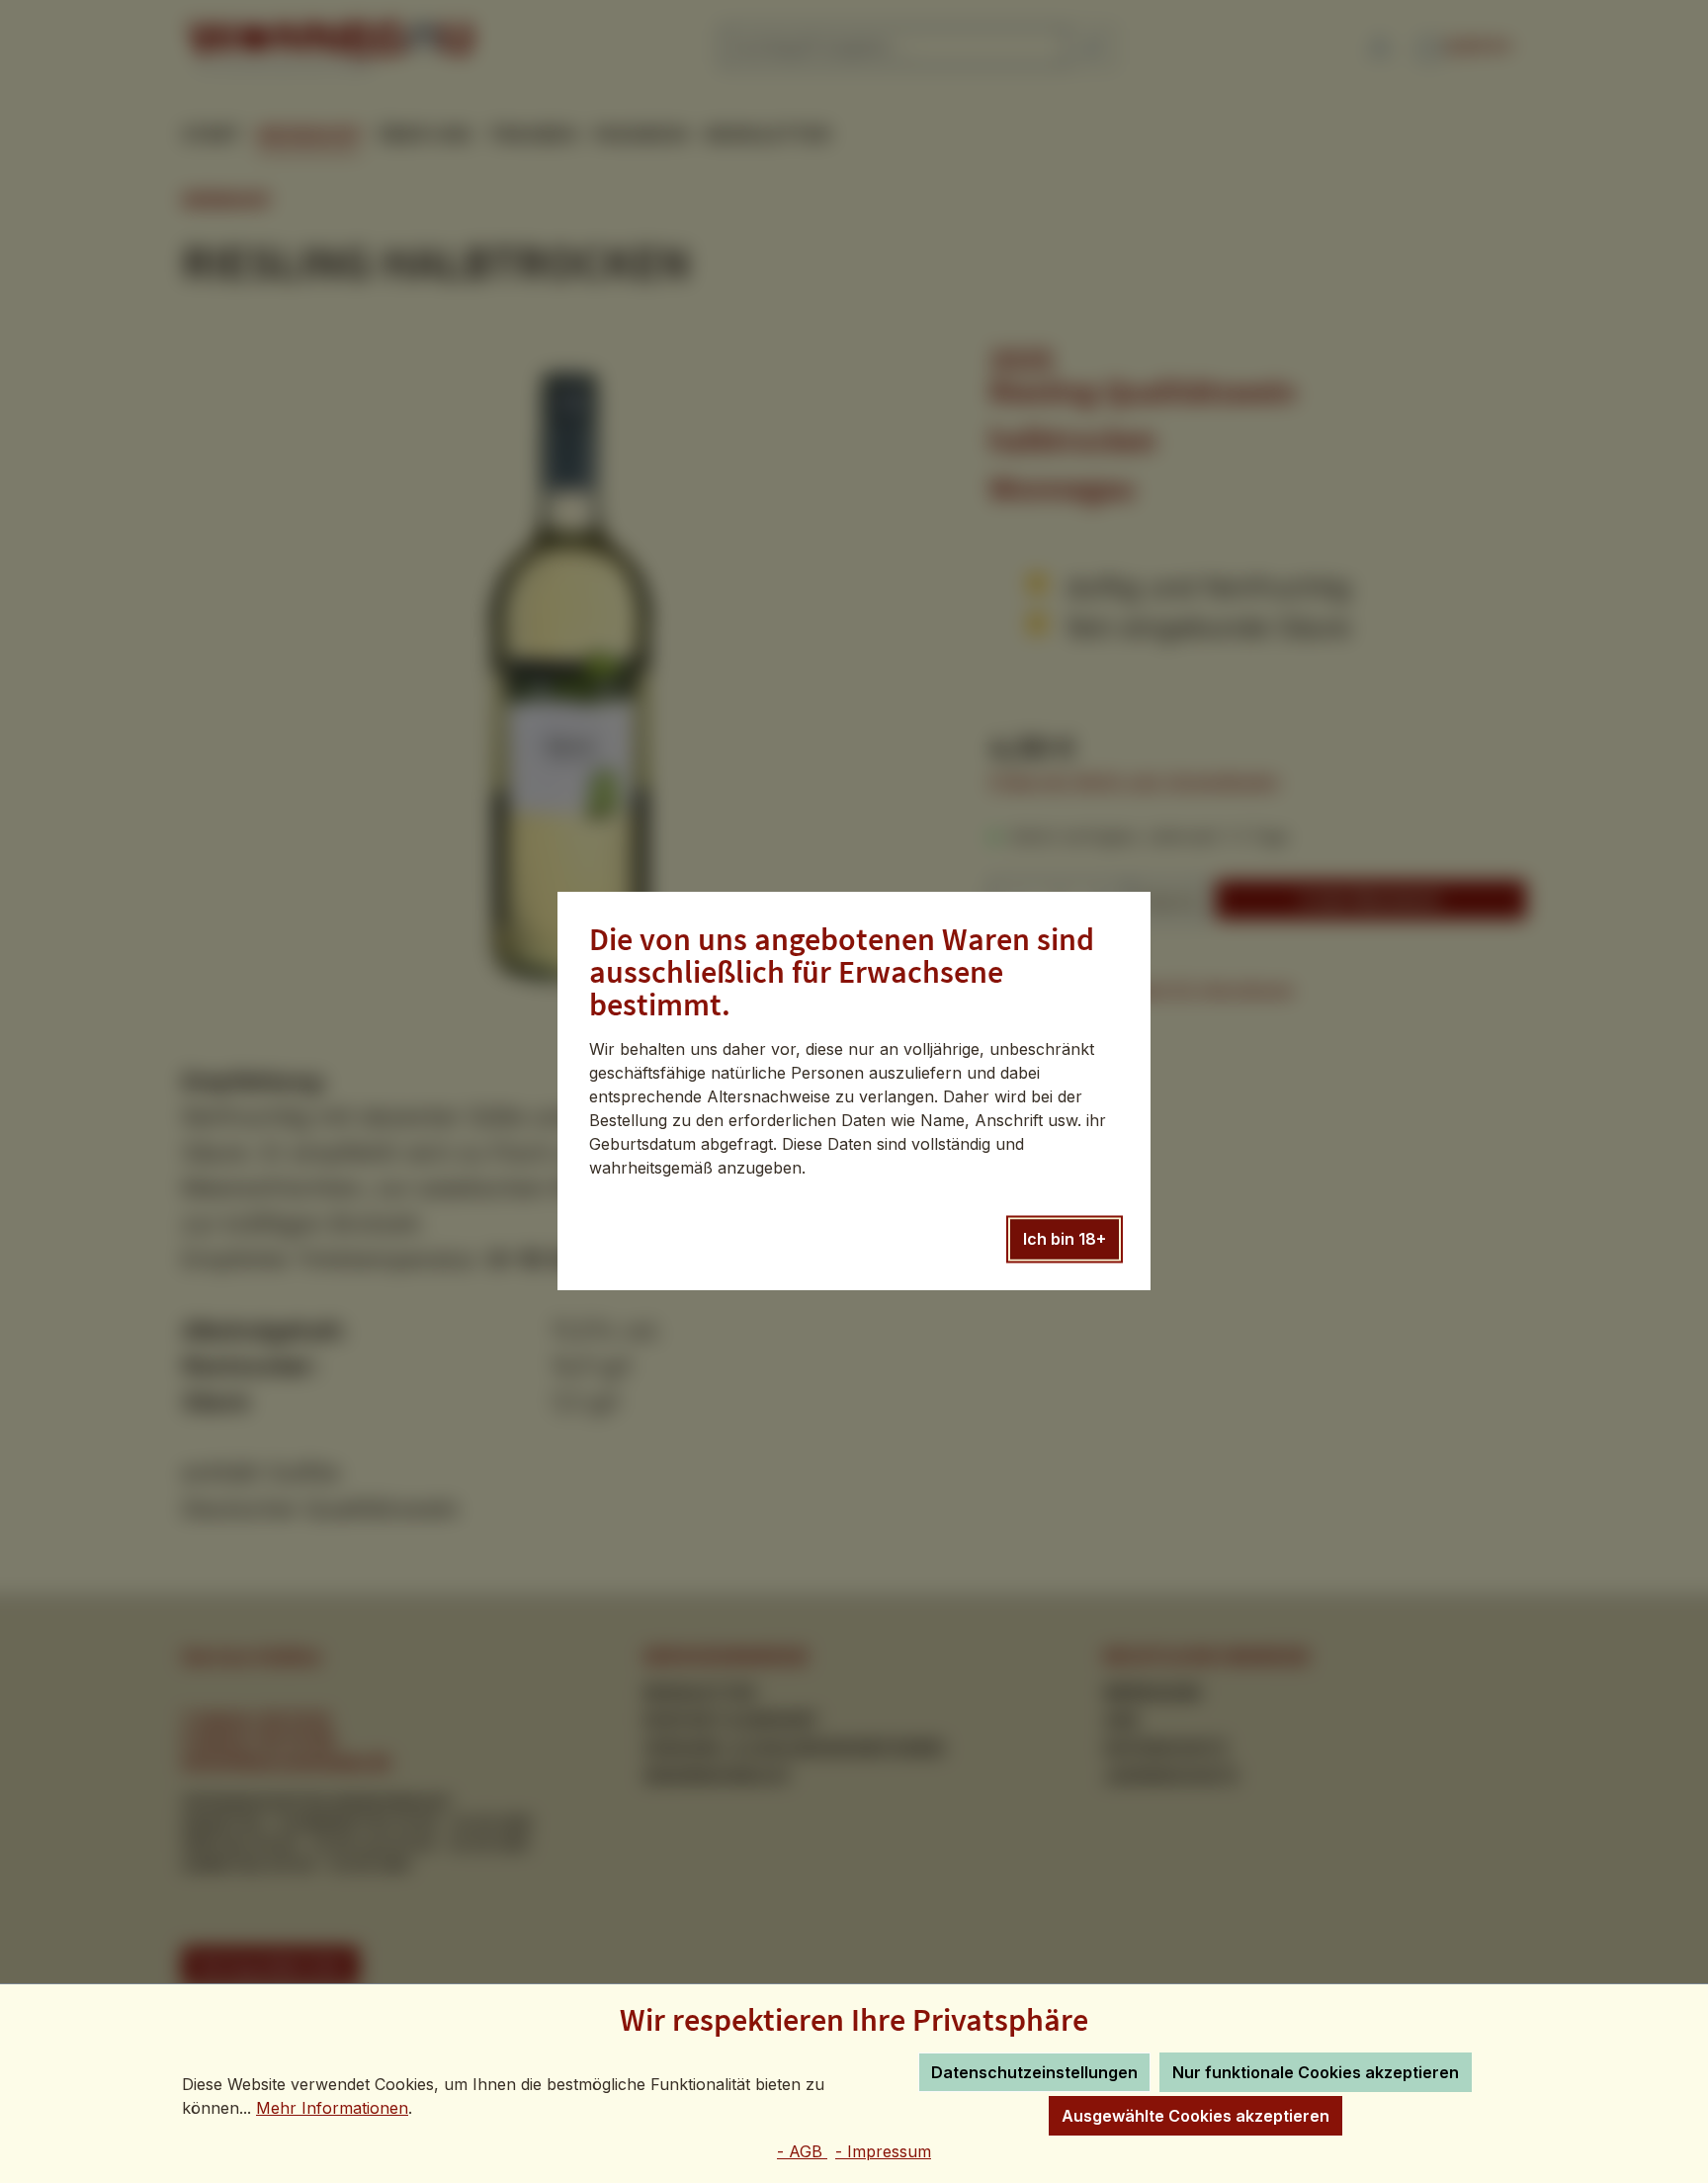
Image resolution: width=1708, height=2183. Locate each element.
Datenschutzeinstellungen (1034, 2072)
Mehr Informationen (332, 2108)
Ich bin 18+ (1065, 1240)
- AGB (802, 2151)
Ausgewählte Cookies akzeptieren (1196, 2116)
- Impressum (883, 2151)
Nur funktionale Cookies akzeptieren (1316, 2072)
